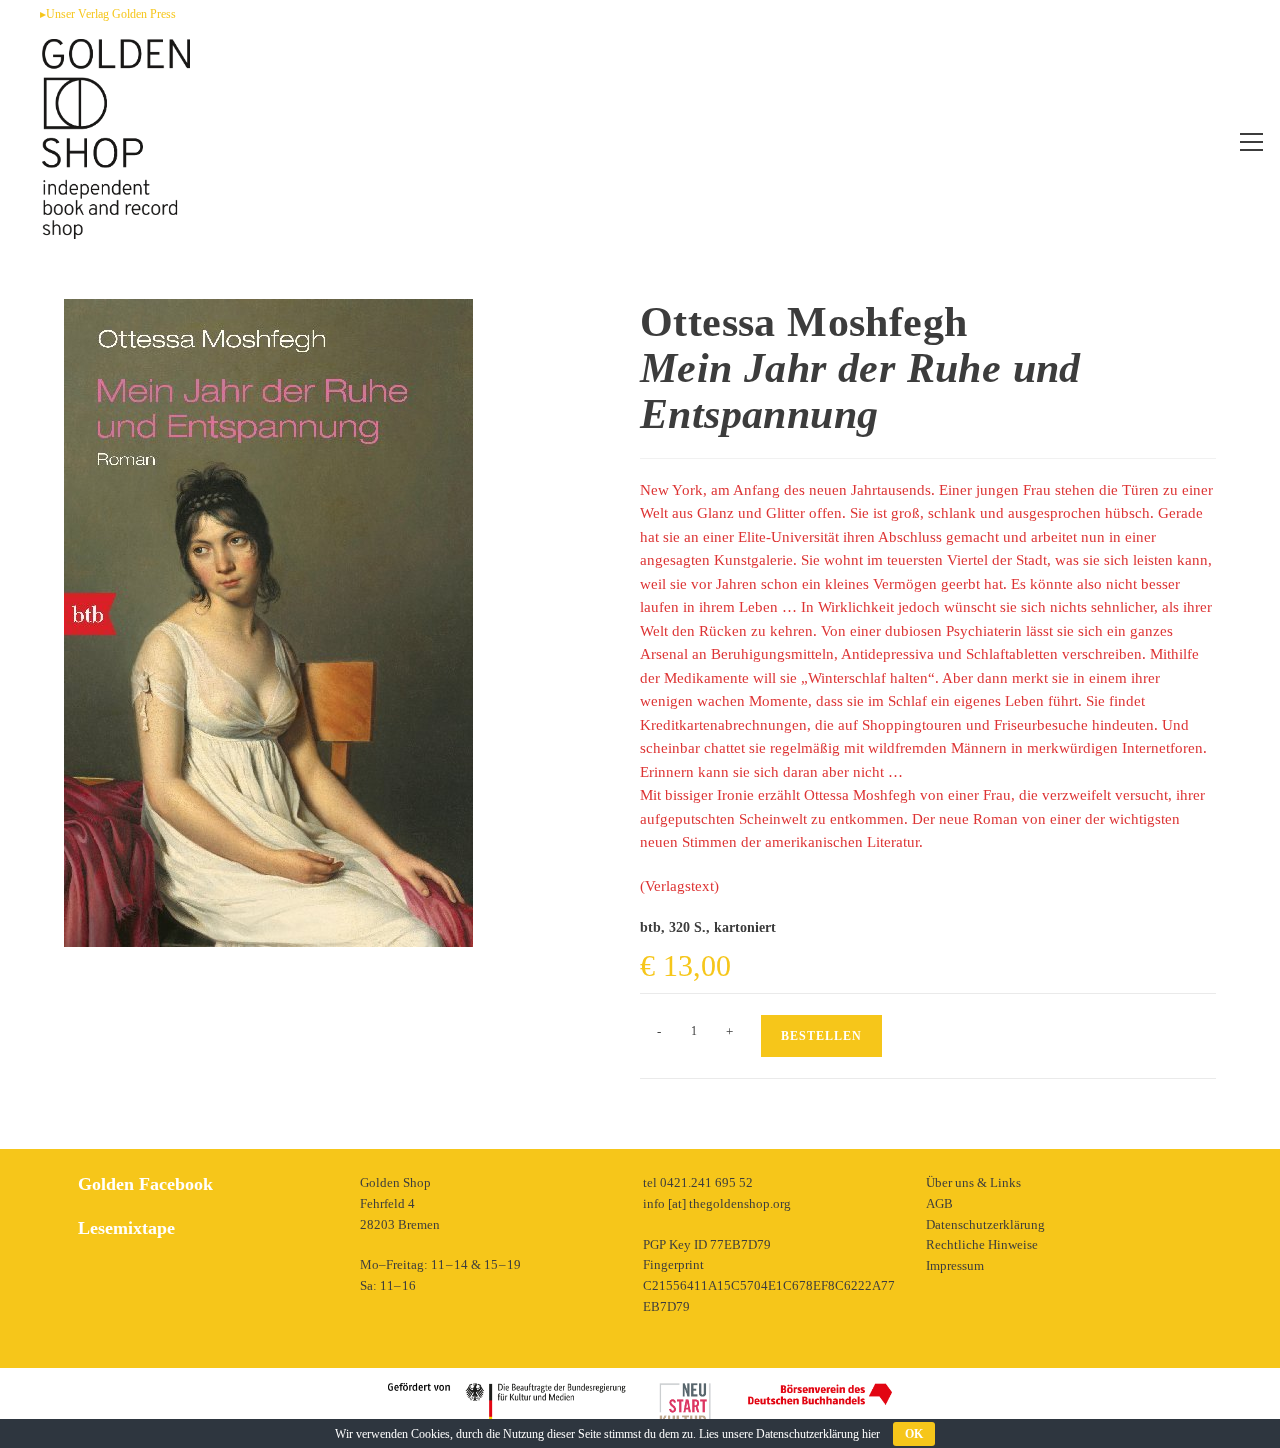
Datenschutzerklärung (985, 1224)
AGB (939, 1203)
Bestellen (821, 1036)
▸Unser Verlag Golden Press (108, 14)
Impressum (955, 1265)
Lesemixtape (126, 1228)
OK (914, 1434)
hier (871, 1434)
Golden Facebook (145, 1184)
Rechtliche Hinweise (982, 1244)
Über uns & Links (973, 1182)
